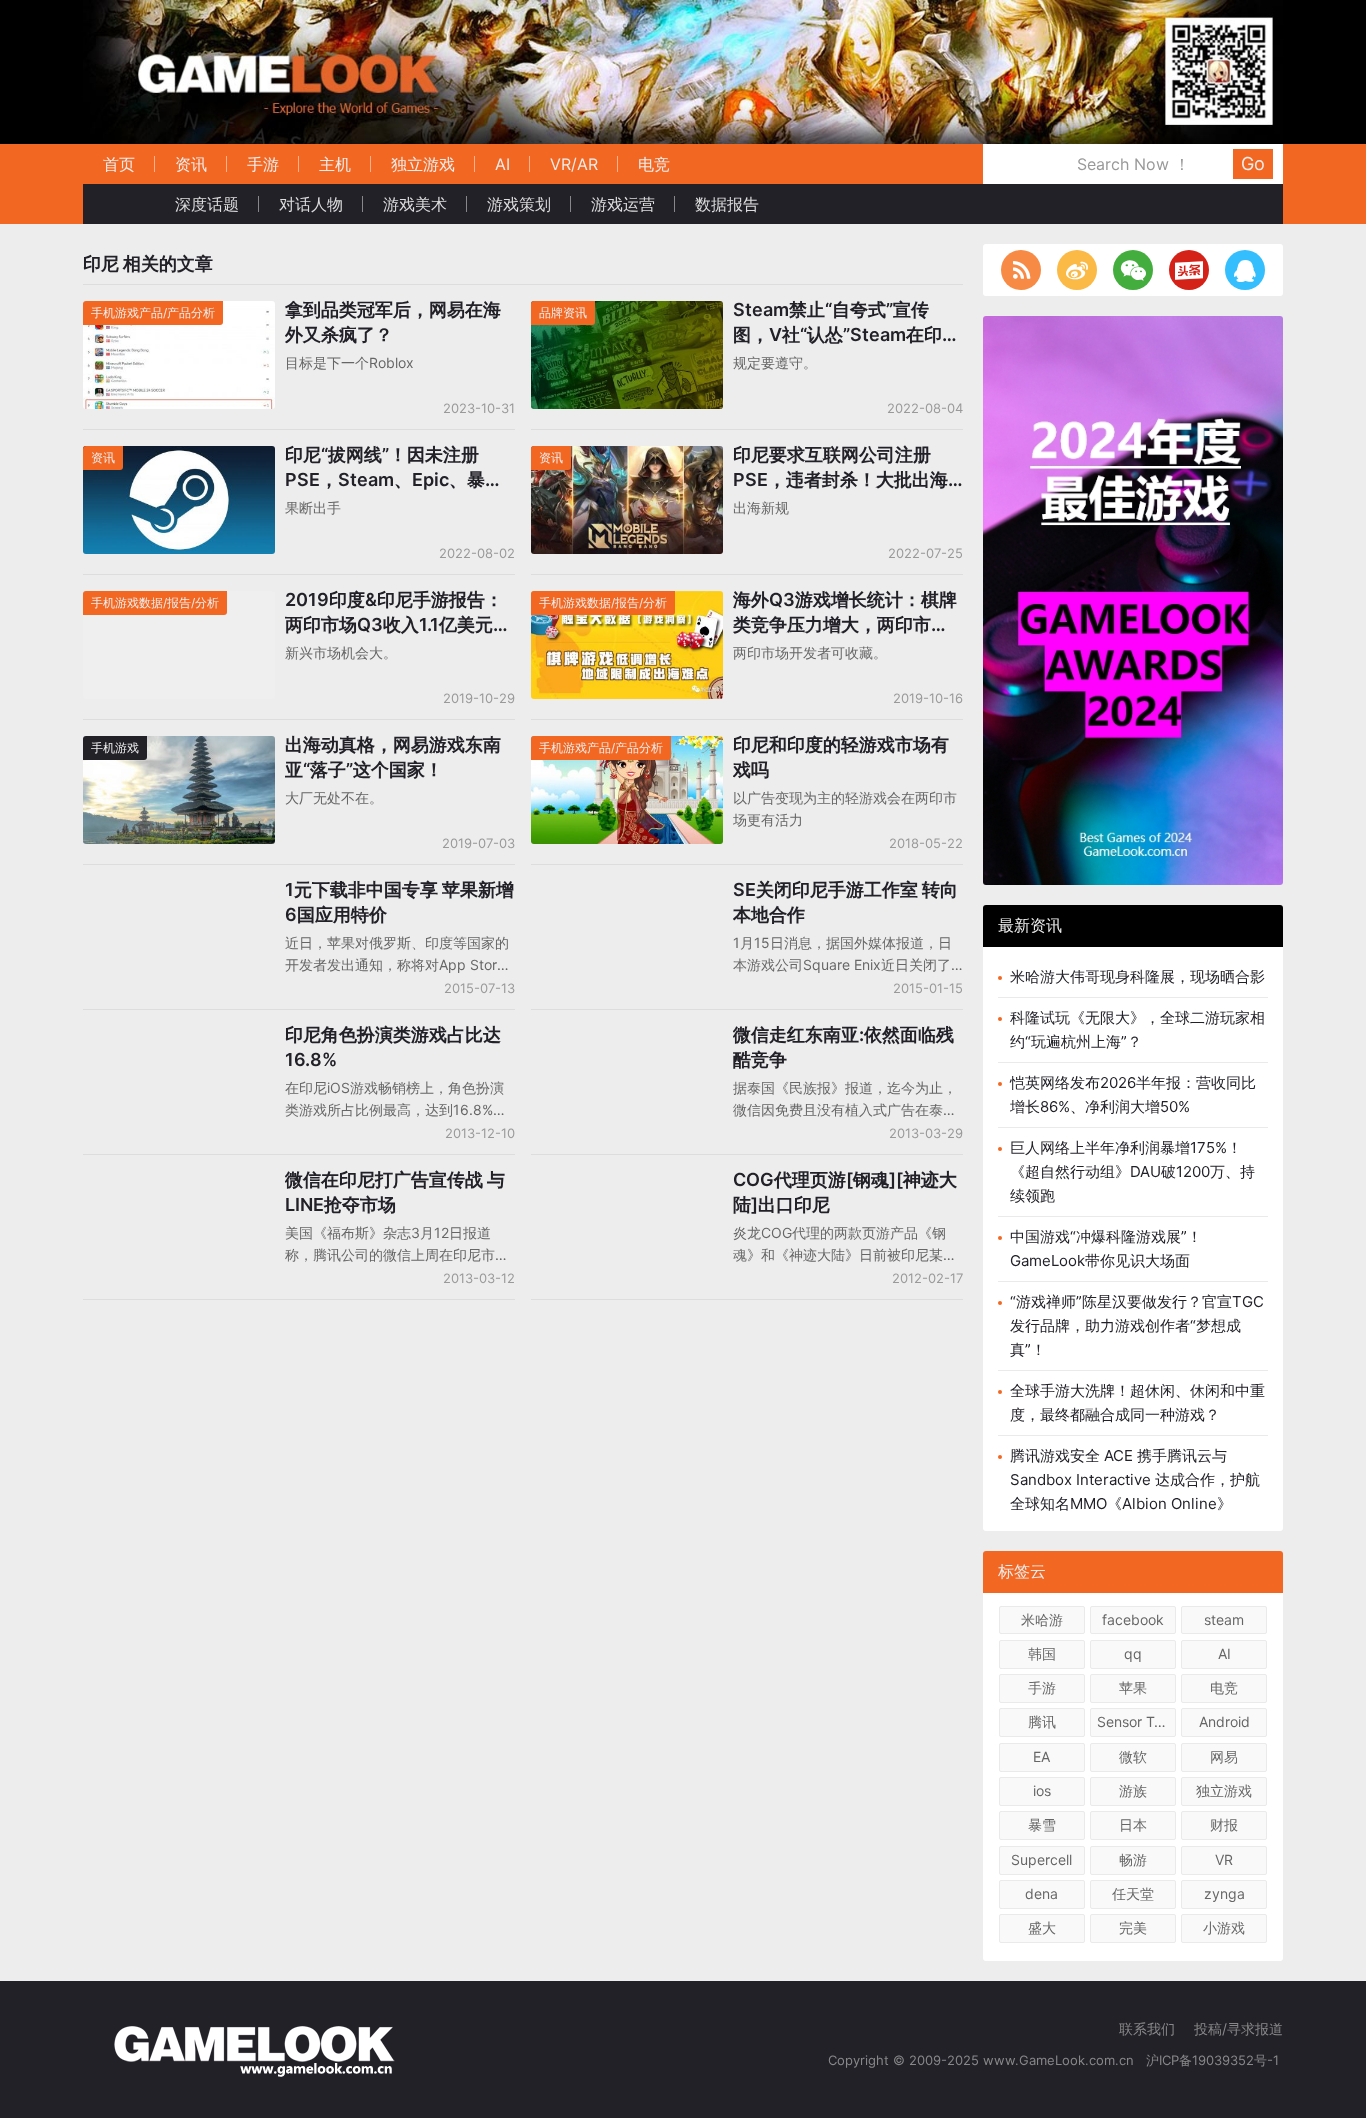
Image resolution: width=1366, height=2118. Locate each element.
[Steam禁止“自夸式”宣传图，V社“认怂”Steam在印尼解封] (627, 313)
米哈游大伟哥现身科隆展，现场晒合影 (1137, 976)
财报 (1224, 1824)
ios (1042, 1790)
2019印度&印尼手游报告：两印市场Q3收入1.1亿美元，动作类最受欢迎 (398, 613)
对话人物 (311, 204)
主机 (335, 164)
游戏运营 (623, 204)
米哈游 (1042, 1619)
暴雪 (1042, 1824)
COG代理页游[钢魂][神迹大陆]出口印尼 (845, 1192)
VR (1224, 1859)
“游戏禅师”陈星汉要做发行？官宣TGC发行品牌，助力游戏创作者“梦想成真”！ (1137, 1325)
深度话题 (207, 204)
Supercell (1041, 1859)
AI (502, 164)
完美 (1133, 1927)
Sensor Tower (1136, 1721)
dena (1041, 1893)
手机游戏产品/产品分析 (153, 312)
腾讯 (1042, 1721)
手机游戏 (115, 747)
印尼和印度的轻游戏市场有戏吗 (841, 757)
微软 (1133, 1756)
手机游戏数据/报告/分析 (155, 602)
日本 (1133, 1824)
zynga (1224, 1893)
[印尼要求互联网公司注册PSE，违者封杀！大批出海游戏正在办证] (627, 458)
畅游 (1133, 1859)
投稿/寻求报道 (1238, 2028)
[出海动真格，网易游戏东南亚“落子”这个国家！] (179, 748)
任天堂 (1133, 1893)
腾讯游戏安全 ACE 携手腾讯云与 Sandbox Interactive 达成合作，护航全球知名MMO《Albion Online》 (1135, 1479)
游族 (1133, 1790)
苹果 (1133, 1687)
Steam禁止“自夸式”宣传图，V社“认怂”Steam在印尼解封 (846, 323)
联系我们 (1147, 2028)
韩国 (1042, 1653)
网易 (1224, 1756)
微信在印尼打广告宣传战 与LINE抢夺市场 (395, 1192)
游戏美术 (415, 204)
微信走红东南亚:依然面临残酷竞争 (843, 1047)
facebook (1133, 1619)
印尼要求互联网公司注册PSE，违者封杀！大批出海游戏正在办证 (840, 468)
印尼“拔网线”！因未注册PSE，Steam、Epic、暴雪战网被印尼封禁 (394, 468)
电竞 (654, 164)
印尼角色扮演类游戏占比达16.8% (393, 1047)
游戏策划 (519, 204)
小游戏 (1224, 1927)
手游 (263, 164)
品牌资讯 (563, 312)
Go (1253, 163)
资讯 (191, 164)
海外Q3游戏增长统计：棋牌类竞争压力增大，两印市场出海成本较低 (845, 613)
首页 (119, 164)
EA (1041, 1756)
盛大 (1042, 1927)
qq (1133, 1653)
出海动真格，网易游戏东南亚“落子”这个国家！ (393, 757)
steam (1224, 1619)
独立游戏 (423, 164)
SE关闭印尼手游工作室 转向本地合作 (845, 902)
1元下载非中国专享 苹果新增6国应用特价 (399, 902)
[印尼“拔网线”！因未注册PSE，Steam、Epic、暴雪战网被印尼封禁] (179, 458)
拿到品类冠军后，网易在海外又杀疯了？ (393, 322)
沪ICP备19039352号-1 (1214, 2060)
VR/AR (574, 164)
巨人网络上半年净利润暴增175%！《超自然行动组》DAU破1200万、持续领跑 (1132, 1171)
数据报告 (727, 204)
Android (1224, 1721)
